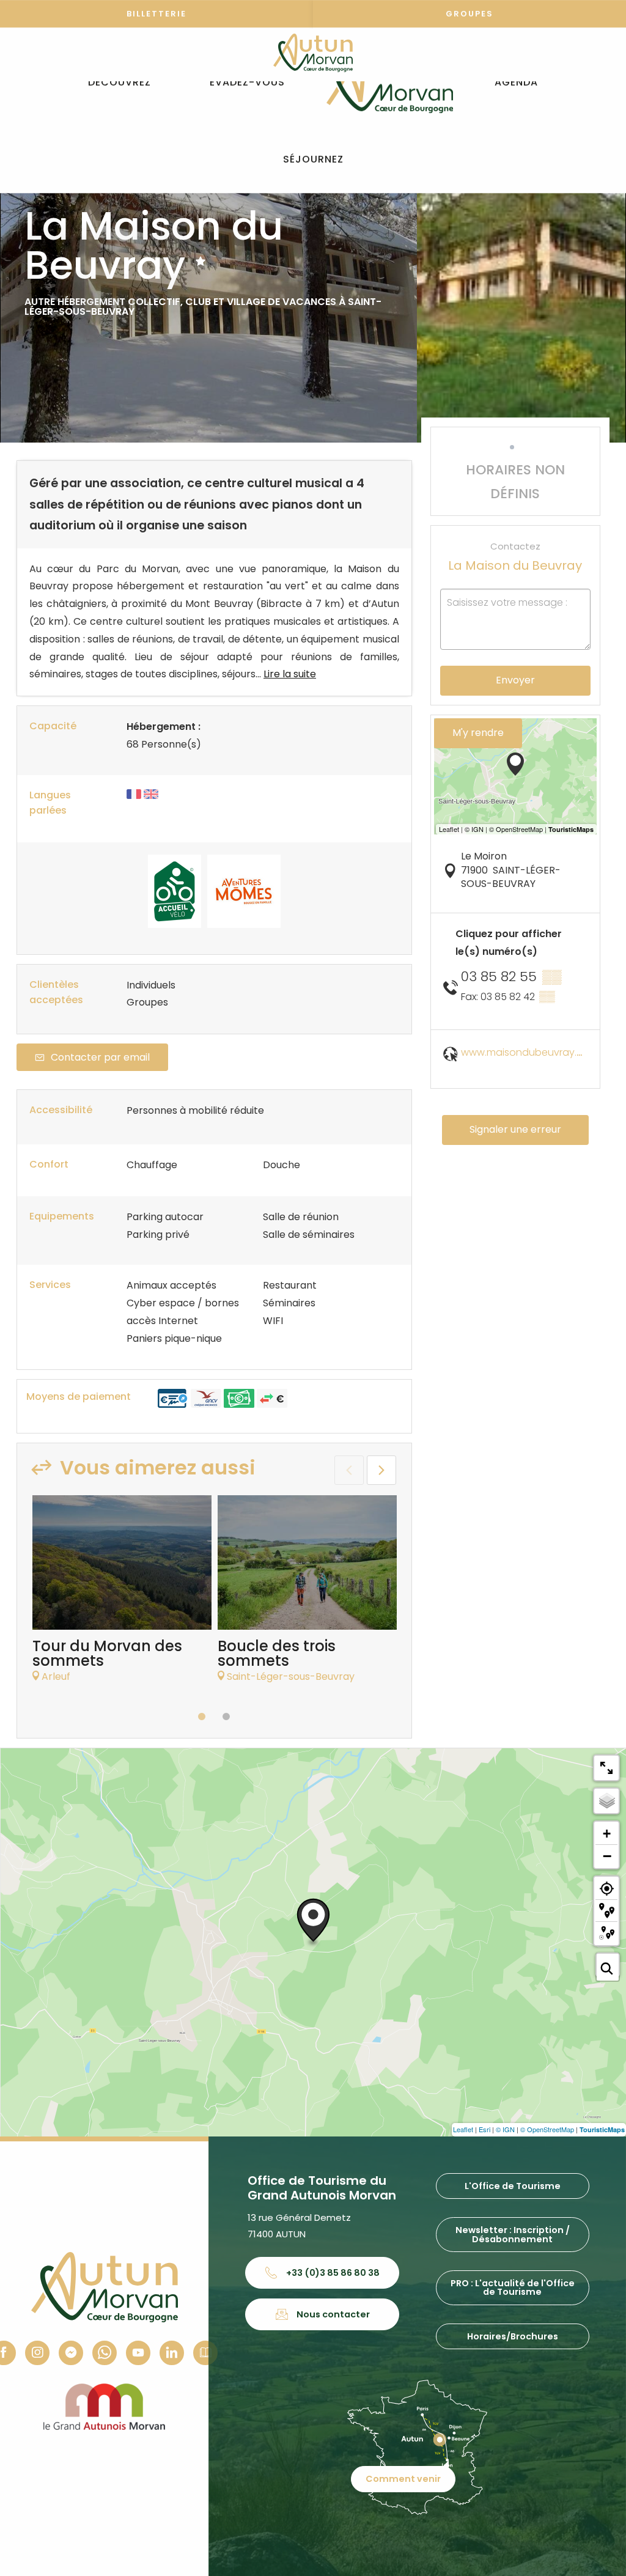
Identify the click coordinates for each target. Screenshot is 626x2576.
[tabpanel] (122, 1595)
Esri (484, 2129)
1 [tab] (202, 1717)
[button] (120, 83)
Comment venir (403, 2479)
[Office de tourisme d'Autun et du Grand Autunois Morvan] (390, 83)
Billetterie (156, 14)
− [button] (607, 1856)
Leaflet (463, 2129)
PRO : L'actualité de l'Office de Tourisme (513, 2287)
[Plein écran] (606, 1768)
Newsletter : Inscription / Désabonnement (513, 2234)
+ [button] (607, 1834)
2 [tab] (226, 1717)
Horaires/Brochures (513, 2336)
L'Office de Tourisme (513, 2186)
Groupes (469, 14)
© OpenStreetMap (547, 2129)
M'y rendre (478, 733)
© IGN (505, 2129)
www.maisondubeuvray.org (527, 1052)
